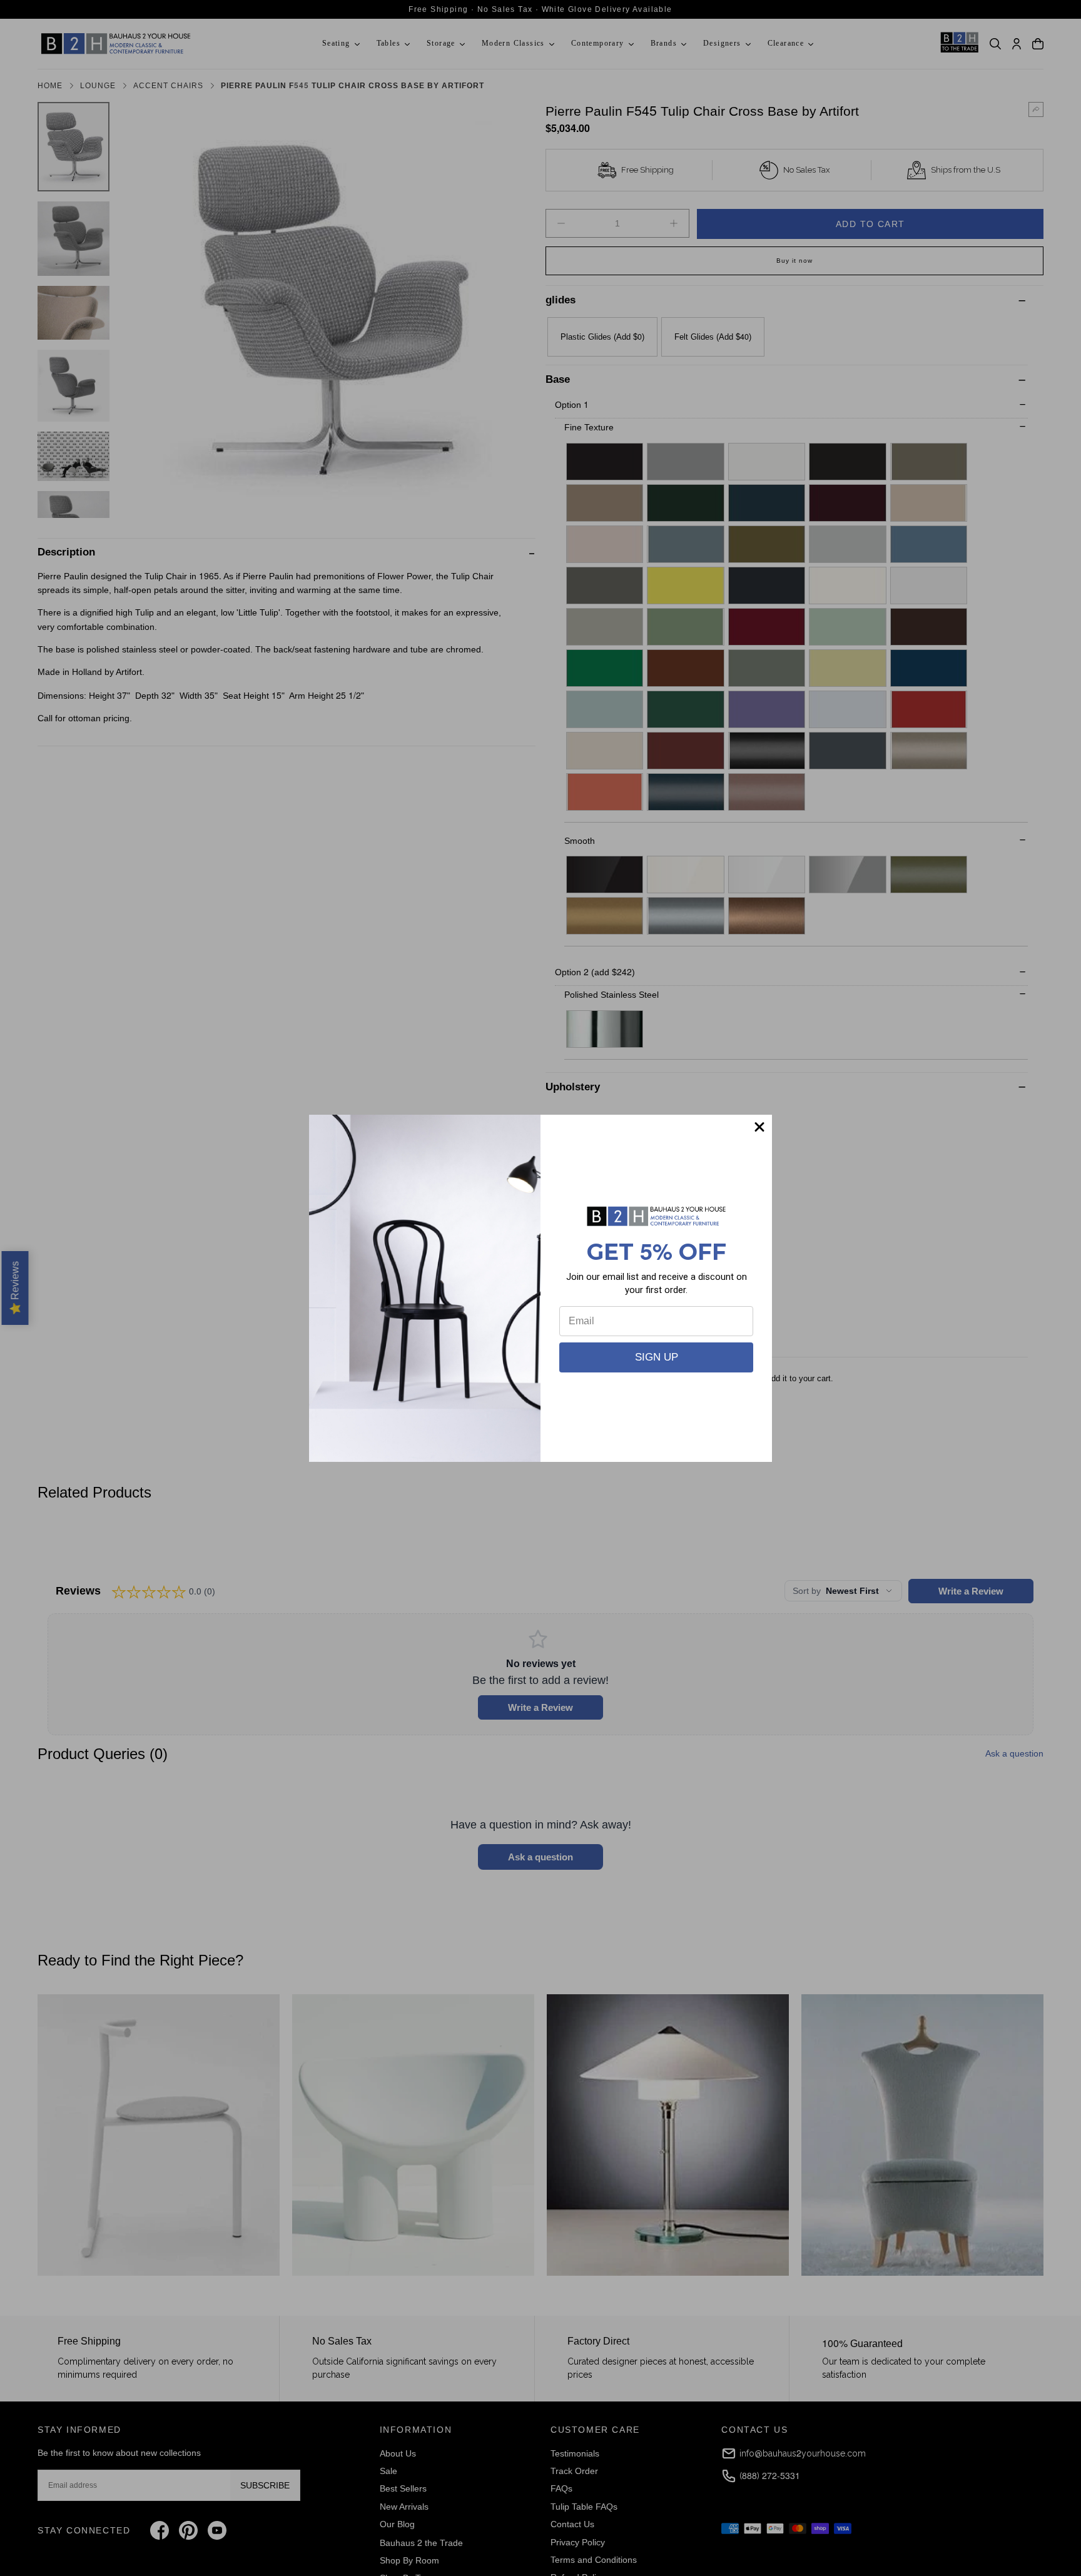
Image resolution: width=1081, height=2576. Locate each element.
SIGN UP (657, 1357)
